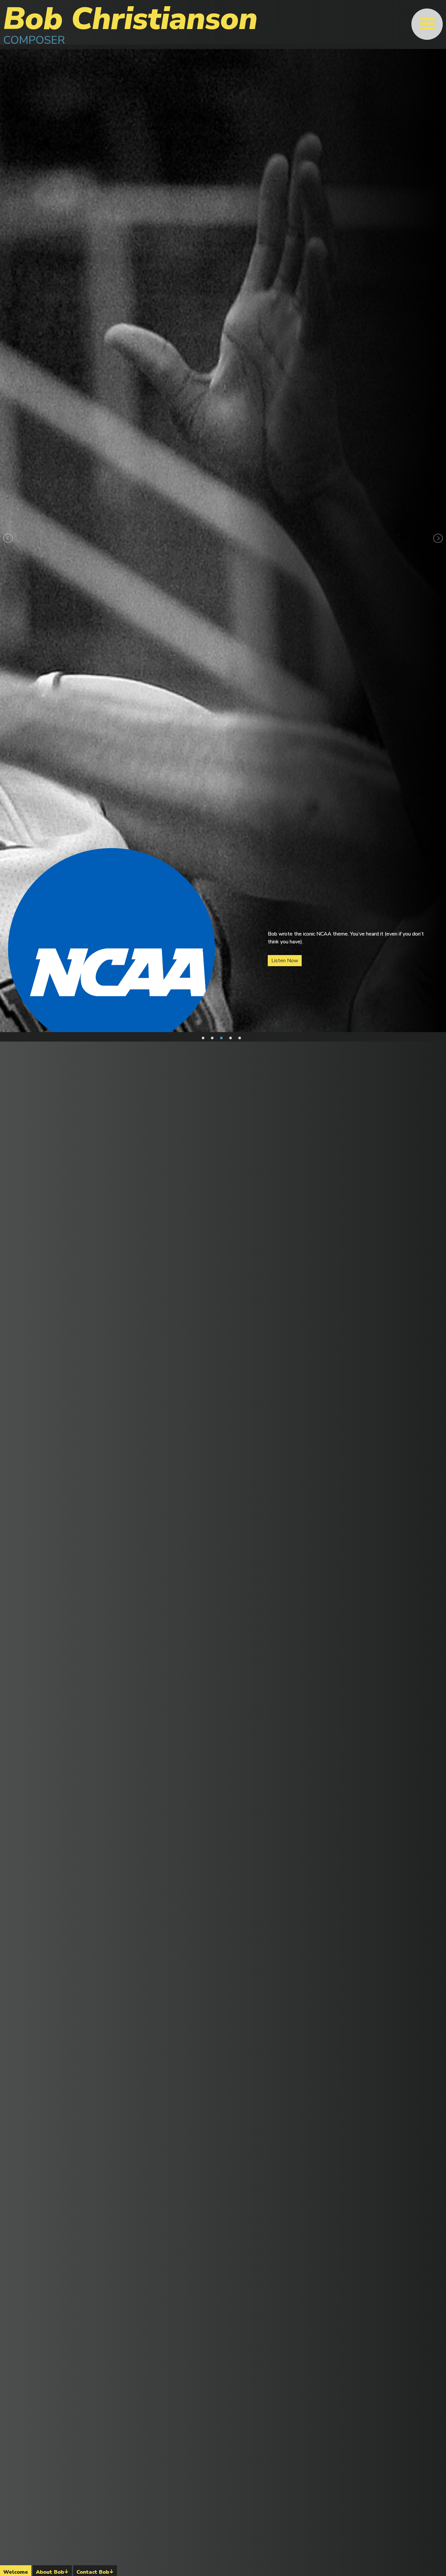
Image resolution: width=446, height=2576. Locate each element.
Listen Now (285, 957)
